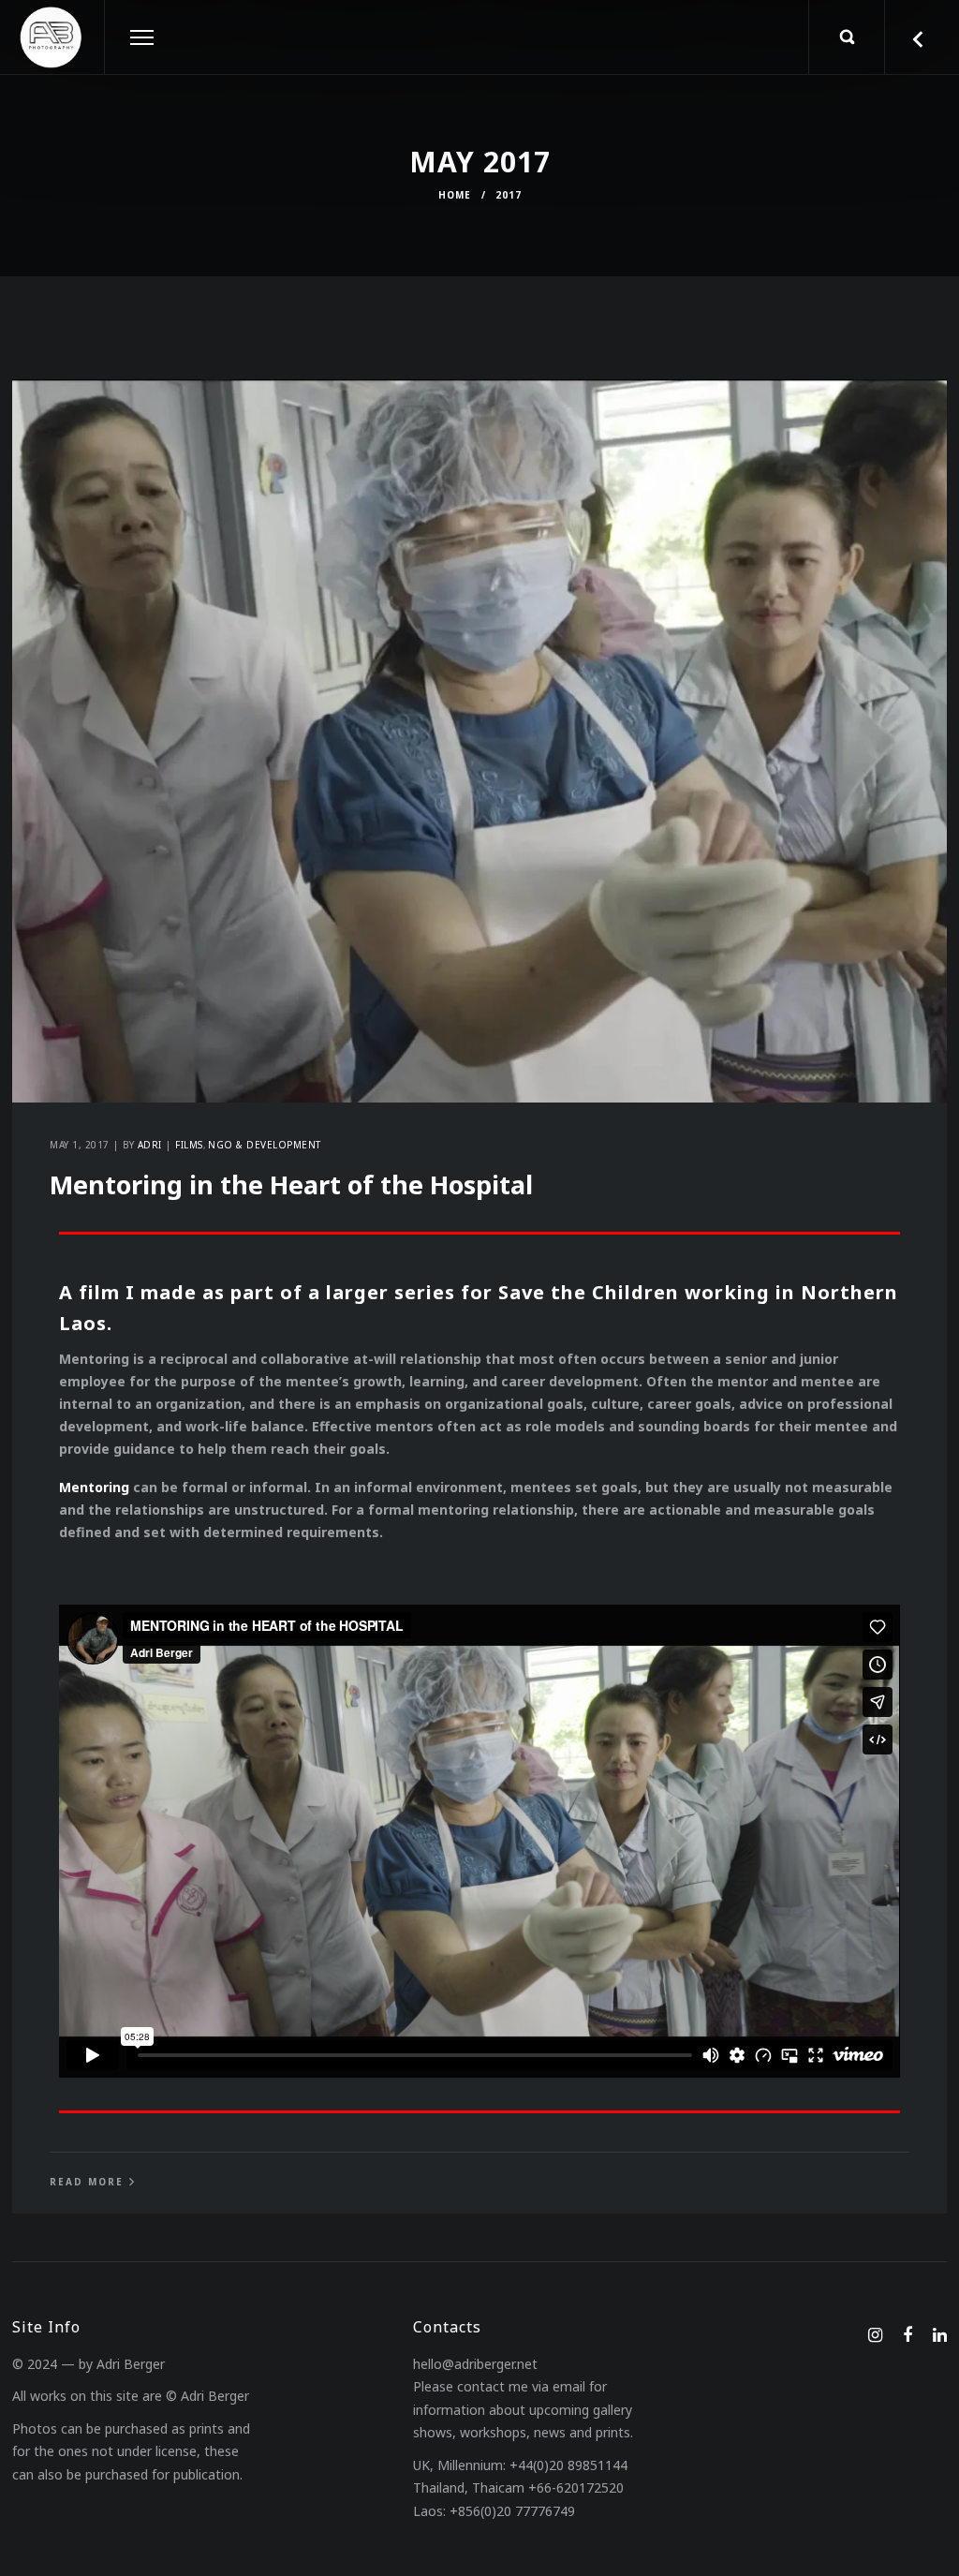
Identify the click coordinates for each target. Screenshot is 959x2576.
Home (455, 195)
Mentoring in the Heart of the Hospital (291, 1184)
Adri (150, 1145)
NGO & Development (265, 1145)
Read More (87, 2182)
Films (189, 1145)
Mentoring (94, 1487)
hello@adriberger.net (475, 2364)
